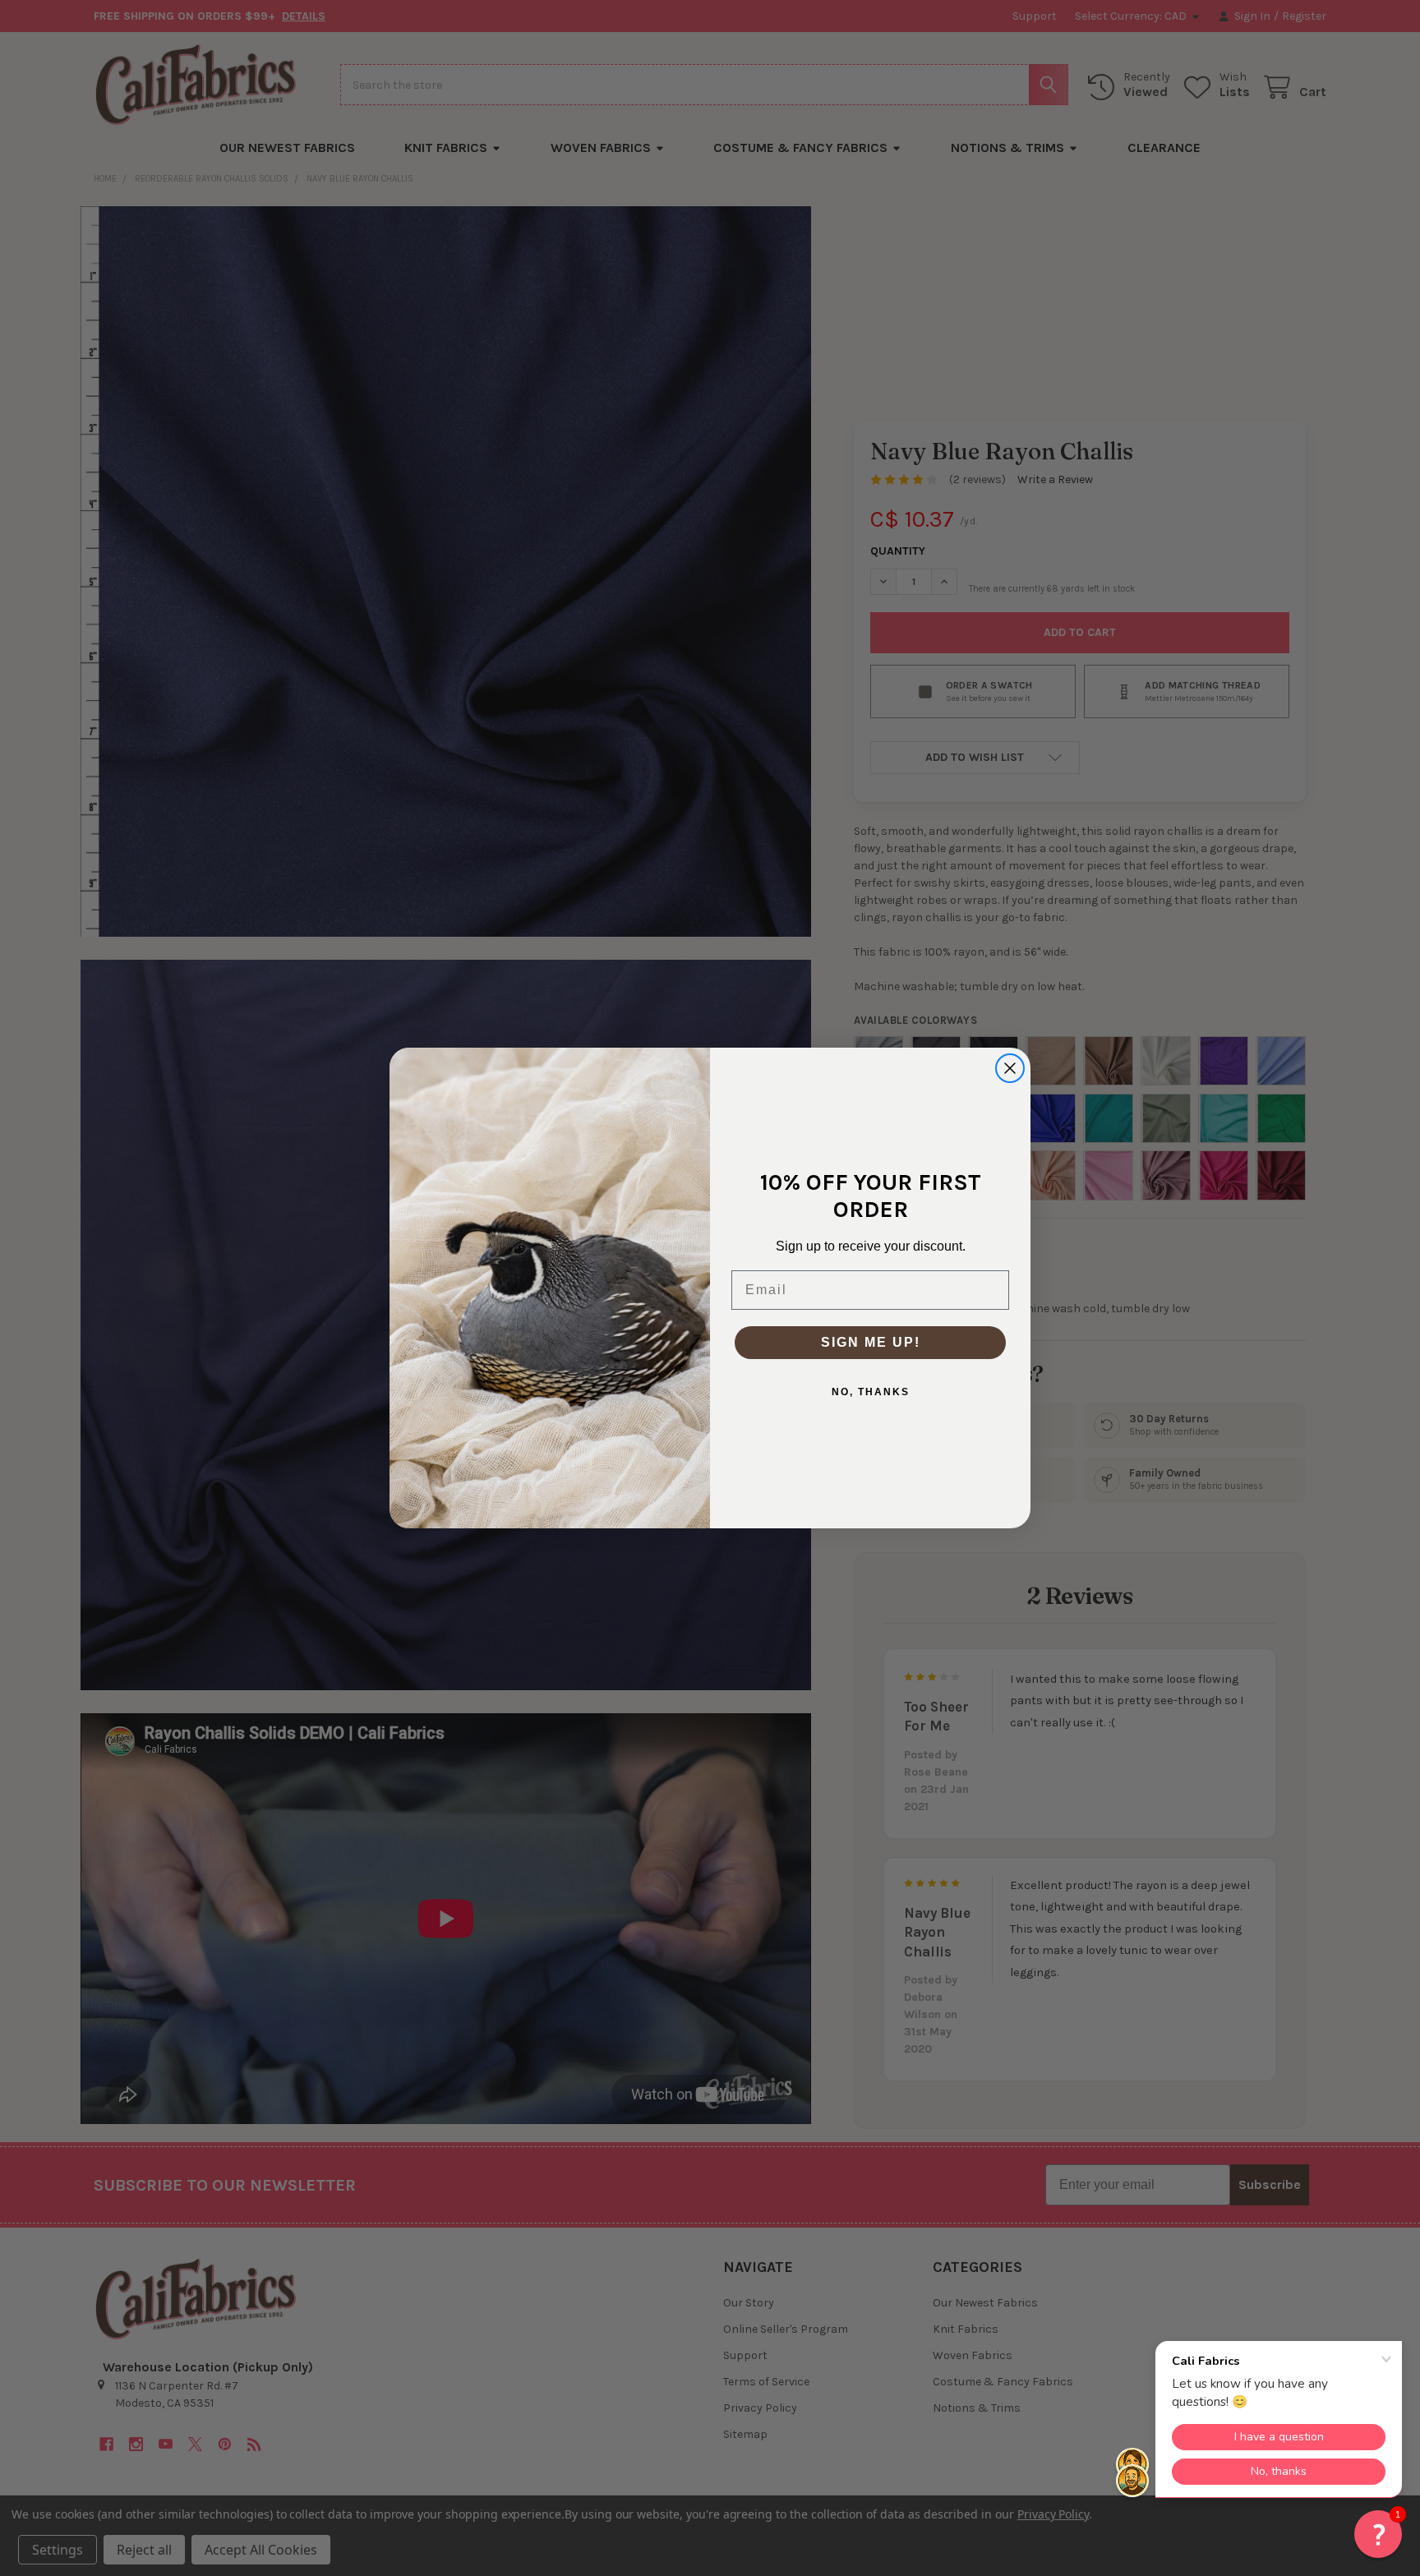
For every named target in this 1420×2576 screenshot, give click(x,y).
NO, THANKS (871, 1392)
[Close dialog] (1010, 1068)
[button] (1378, 2534)
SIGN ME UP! (871, 1342)
